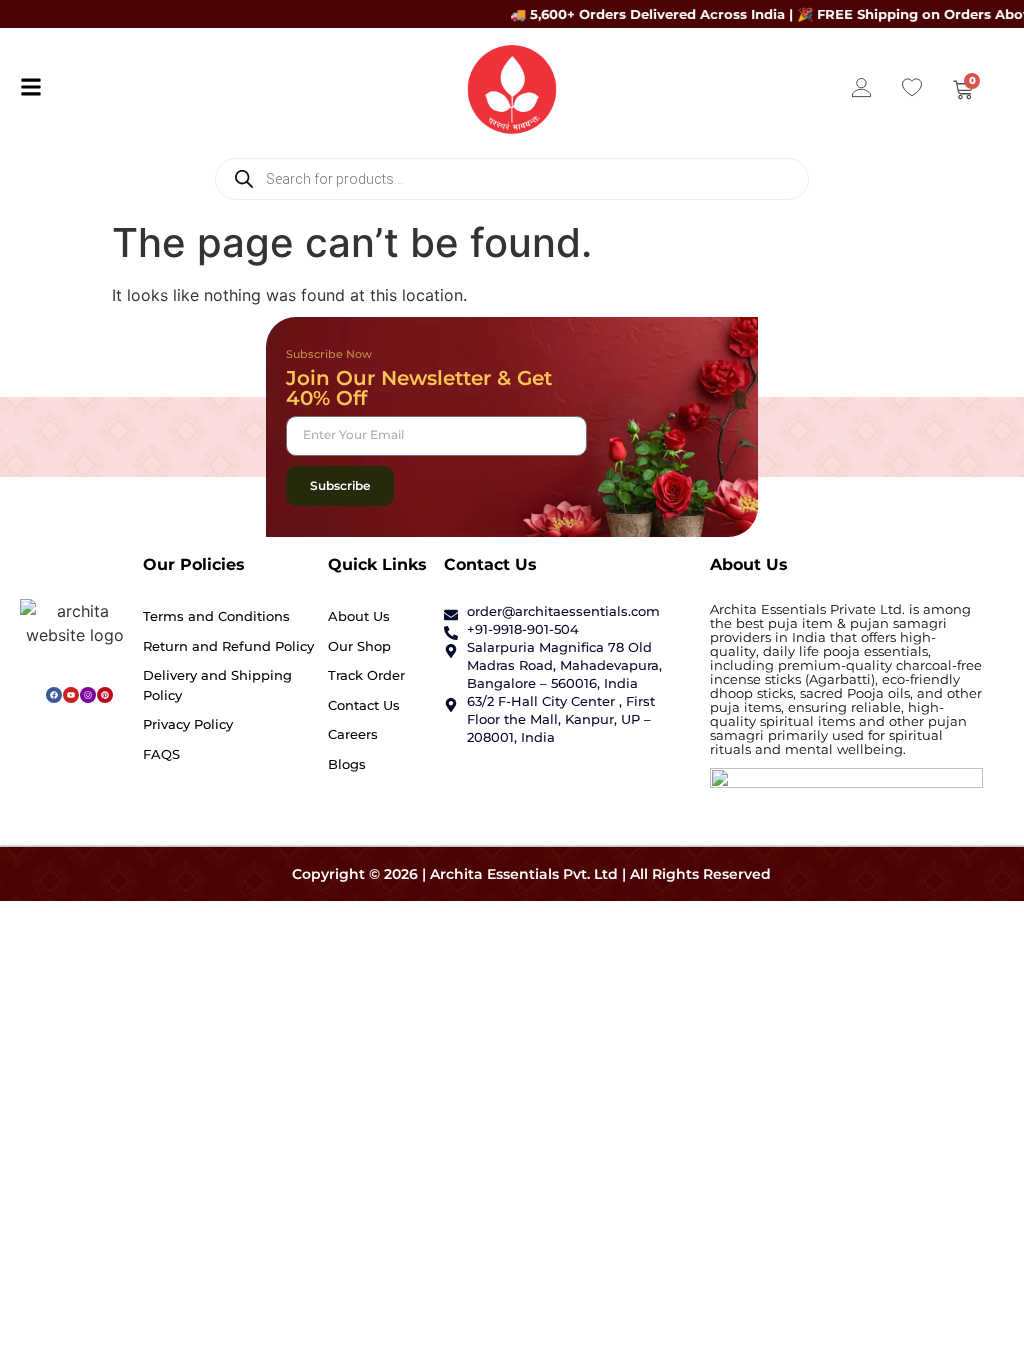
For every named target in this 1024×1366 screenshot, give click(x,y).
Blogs (347, 764)
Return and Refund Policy (228, 646)
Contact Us (364, 705)
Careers (353, 734)
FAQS (161, 754)
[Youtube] (71, 695)
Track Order (366, 675)
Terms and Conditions (216, 616)
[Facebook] (54, 695)
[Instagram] (88, 695)
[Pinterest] (105, 695)
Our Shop (359, 646)
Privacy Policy (188, 724)
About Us (359, 616)
